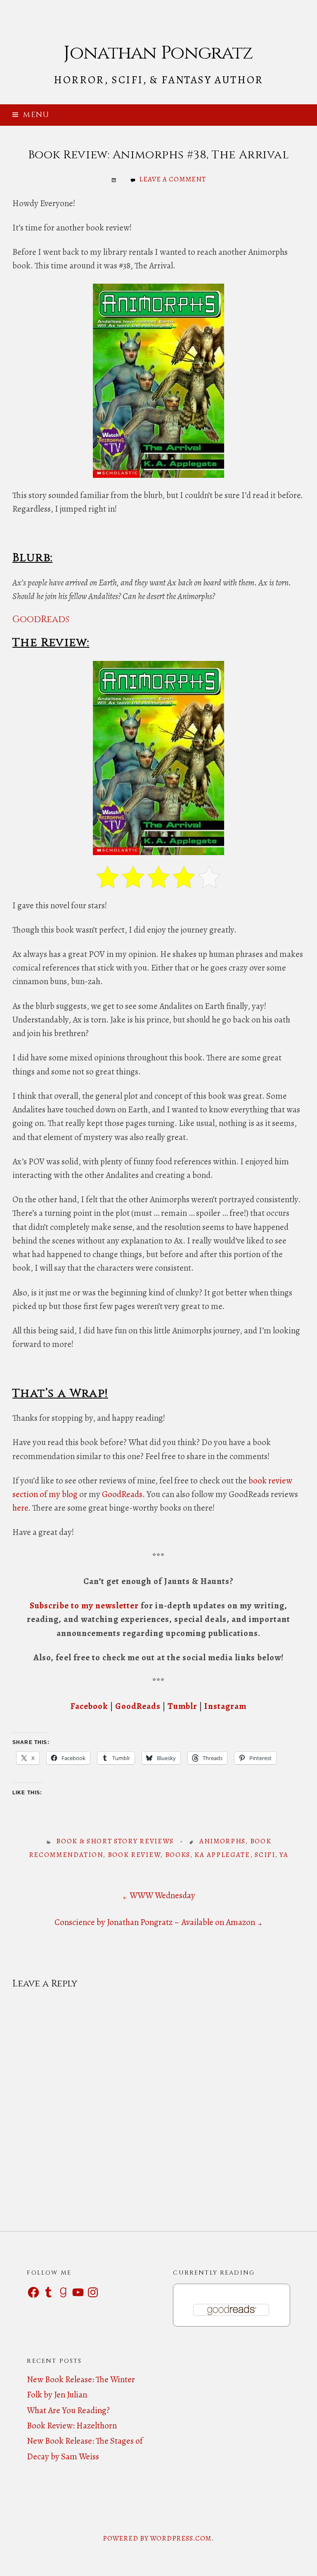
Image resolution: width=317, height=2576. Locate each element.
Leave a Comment (173, 179)
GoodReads (41, 619)
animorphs (222, 1841)
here (20, 1508)
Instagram (225, 1706)
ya (284, 1855)
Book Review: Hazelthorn (72, 2426)
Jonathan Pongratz (158, 53)
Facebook (90, 1706)
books (177, 1855)
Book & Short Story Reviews (115, 1841)
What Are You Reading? (68, 2410)
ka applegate (222, 1855)
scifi (265, 1855)
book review (134, 1855)
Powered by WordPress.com (157, 2538)
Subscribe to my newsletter (84, 1605)
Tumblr (182, 1706)
